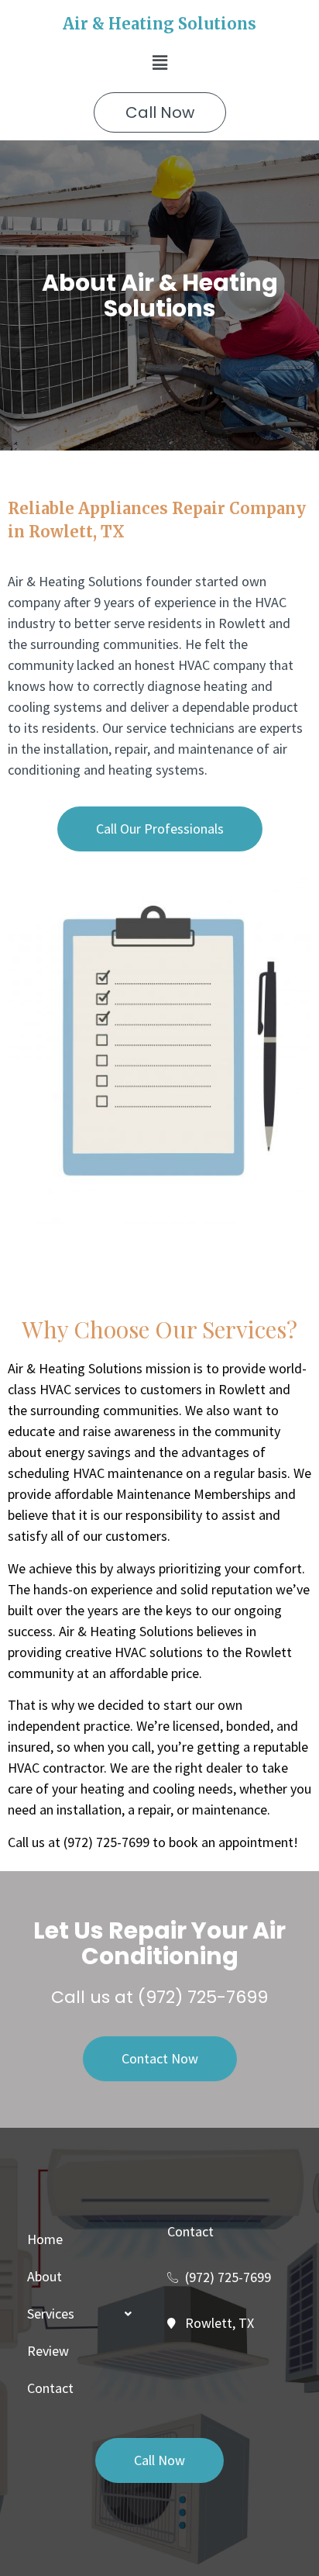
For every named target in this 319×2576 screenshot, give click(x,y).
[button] (159, 62)
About (45, 2276)
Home (45, 2239)
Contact (50, 2388)
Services (51, 2314)
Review (48, 2351)
